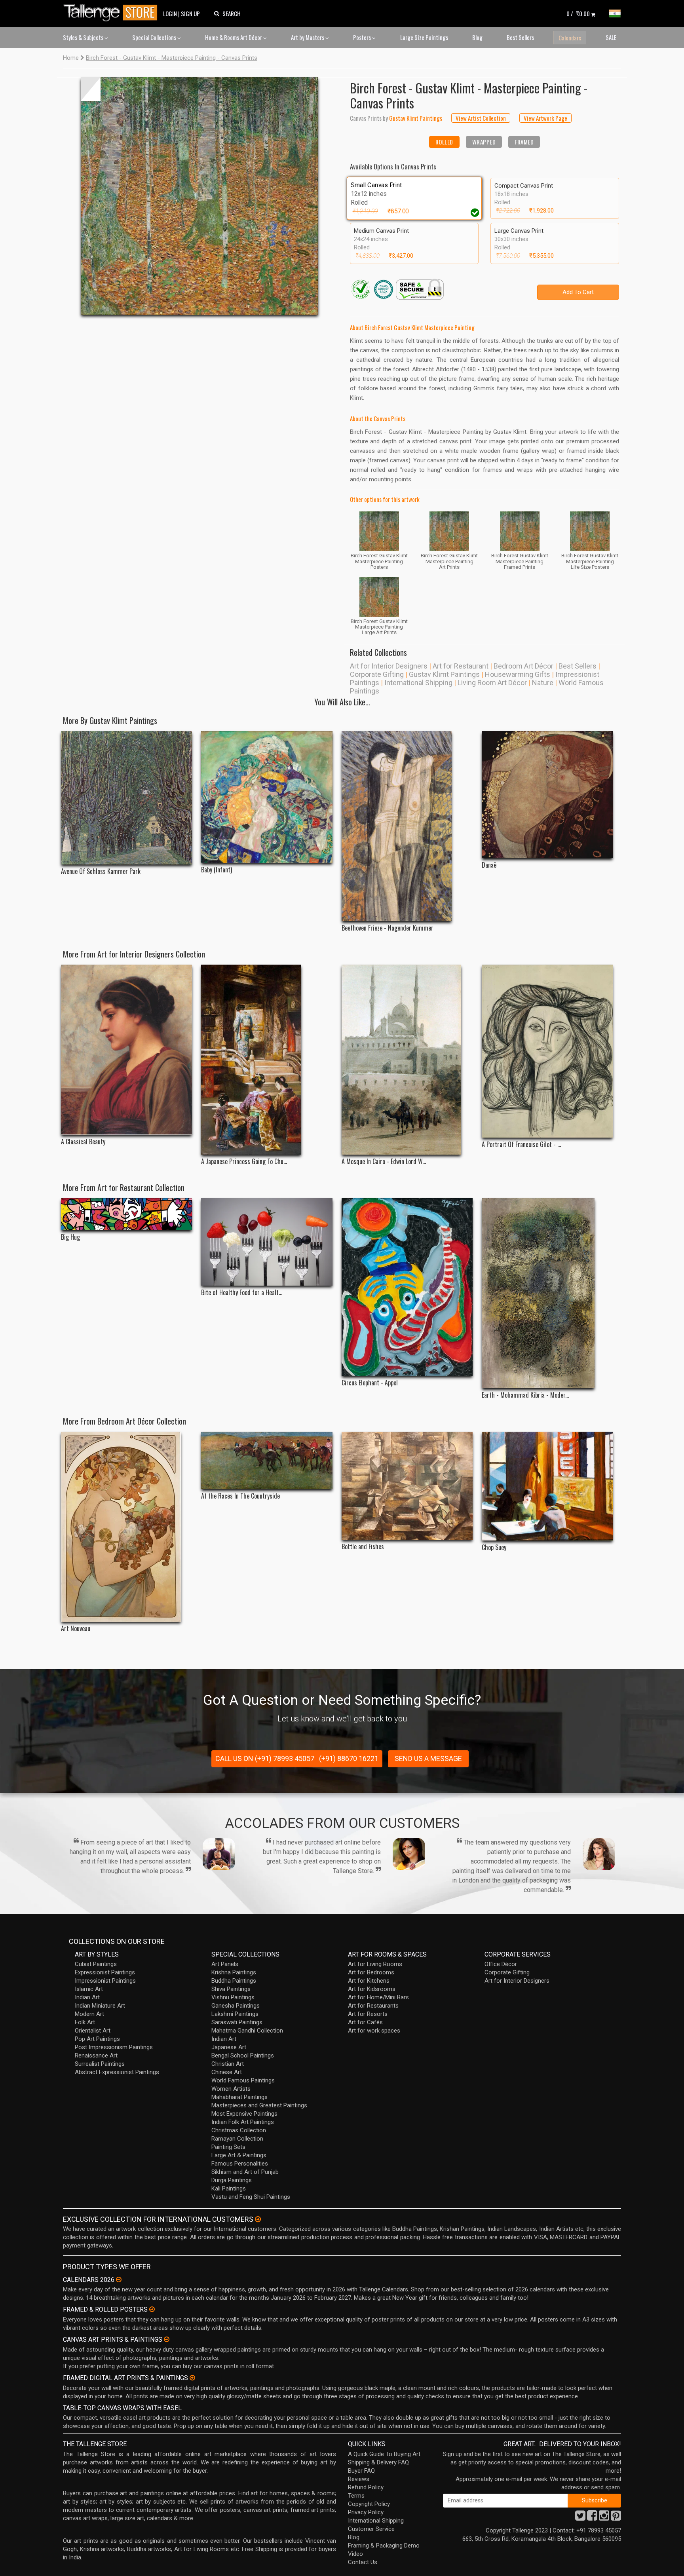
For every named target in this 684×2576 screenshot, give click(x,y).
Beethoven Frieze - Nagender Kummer (388, 928)
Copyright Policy (369, 2504)
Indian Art (87, 1997)
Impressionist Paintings (105, 1981)
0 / (578, 13)
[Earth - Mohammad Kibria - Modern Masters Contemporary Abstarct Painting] (547, 1293)
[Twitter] (580, 2518)
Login (170, 13)
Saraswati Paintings (237, 2022)
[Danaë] (547, 795)
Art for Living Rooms (375, 1964)
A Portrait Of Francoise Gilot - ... (521, 1145)
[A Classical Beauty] (126, 1050)
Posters (363, 37)
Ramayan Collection (237, 2139)
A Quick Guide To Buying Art (384, 2454)
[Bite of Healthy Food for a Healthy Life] (267, 1242)
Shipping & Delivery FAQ (378, 2462)
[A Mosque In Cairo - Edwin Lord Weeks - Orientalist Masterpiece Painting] (407, 1060)
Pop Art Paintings (97, 2039)
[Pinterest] (616, 2518)
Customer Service (371, 2529)
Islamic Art (89, 1989)
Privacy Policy (366, 2512)
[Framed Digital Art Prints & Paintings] (192, 2378)
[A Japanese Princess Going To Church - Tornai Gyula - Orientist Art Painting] (267, 1060)
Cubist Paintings (96, 1964)
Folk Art (85, 2022)
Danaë (489, 865)
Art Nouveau (76, 1629)
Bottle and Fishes (363, 1547)
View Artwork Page (545, 118)
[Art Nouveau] (126, 1527)
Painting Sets (228, 2147)
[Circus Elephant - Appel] (407, 1287)
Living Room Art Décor (492, 683)
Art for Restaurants (373, 2006)
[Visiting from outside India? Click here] (258, 2219)
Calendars (570, 38)
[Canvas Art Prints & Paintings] (167, 2339)
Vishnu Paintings (233, 1997)
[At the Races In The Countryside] (267, 1460)
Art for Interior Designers (389, 666)
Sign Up (190, 13)
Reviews (359, 2479)
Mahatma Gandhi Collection (247, 2031)
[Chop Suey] (547, 1486)
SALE (611, 37)
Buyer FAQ (361, 2471)
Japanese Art (229, 2047)
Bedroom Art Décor (523, 666)
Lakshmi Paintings (235, 2014)
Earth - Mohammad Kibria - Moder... (525, 1395)
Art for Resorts (368, 2014)
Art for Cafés (365, 2022)
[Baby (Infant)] (267, 797)
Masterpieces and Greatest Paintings (259, 2105)
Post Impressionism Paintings (114, 2047)
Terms (356, 2496)
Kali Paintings (229, 2188)
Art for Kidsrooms (372, 1989)
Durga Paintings (232, 2180)
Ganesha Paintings (236, 2006)
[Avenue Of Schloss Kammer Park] (126, 798)
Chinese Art (227, 2072)
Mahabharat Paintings (239, 2097)
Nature (543, 683)
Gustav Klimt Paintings (444, 674)
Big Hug (70, 1237)
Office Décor (501, 1964)
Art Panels (225, 1964)
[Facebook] (592, 2518)
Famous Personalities (240, 2164)
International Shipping (418, 683)
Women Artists (231, 2089)
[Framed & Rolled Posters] (152, 2309)
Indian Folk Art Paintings (243, 2122)
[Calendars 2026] (119, 2280)
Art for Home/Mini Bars (378, 1997)
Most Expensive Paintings (244, 2114)
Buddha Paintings (234, 1981)
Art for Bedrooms (371, 1972)
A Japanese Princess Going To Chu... (244, 1162)
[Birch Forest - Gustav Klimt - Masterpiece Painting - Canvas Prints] (199, 196)
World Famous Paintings (243, 2080)
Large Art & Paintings (239, 2155)
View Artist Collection (481, 118)
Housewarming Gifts (518, 674)
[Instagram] (604, 2518)
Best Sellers (520, 37)
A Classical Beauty (83, 1142)
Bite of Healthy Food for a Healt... (242, 1293)
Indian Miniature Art (100, 2006)
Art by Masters (308, 37)
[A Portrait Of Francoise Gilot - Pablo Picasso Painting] (547, 1051)
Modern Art (89, 2014)
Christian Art (228, 2064)
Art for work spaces (374, 2031)
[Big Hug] (126, 1214)
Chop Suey (494, 1547)
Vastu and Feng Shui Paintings (251, 2197)
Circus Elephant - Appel (370, 1383)
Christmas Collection (239, 2130)
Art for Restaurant (461, 666)
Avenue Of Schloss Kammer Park (101, 871)
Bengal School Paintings (243, 2055)
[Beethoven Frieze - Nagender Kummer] (407, 826)
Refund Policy (366, 2487)
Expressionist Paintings (105, 1972)
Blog (477, 37)
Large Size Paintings (424, 37)
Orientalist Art (93, 2031)
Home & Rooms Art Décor (234, 37)
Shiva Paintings (231, 1989)
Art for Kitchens (369, 1981)
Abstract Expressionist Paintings (117, 2072)
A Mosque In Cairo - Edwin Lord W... (384, 1162)
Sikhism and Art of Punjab (245, 2172)
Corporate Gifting (377, 674)
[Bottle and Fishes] (407, 1486)
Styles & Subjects (84, 37)
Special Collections (155, 37)
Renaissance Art (96, 2055)
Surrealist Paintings (100, 2064)
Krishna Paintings (234, 1972)
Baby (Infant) (217, 870)
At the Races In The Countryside (240, 1496)
